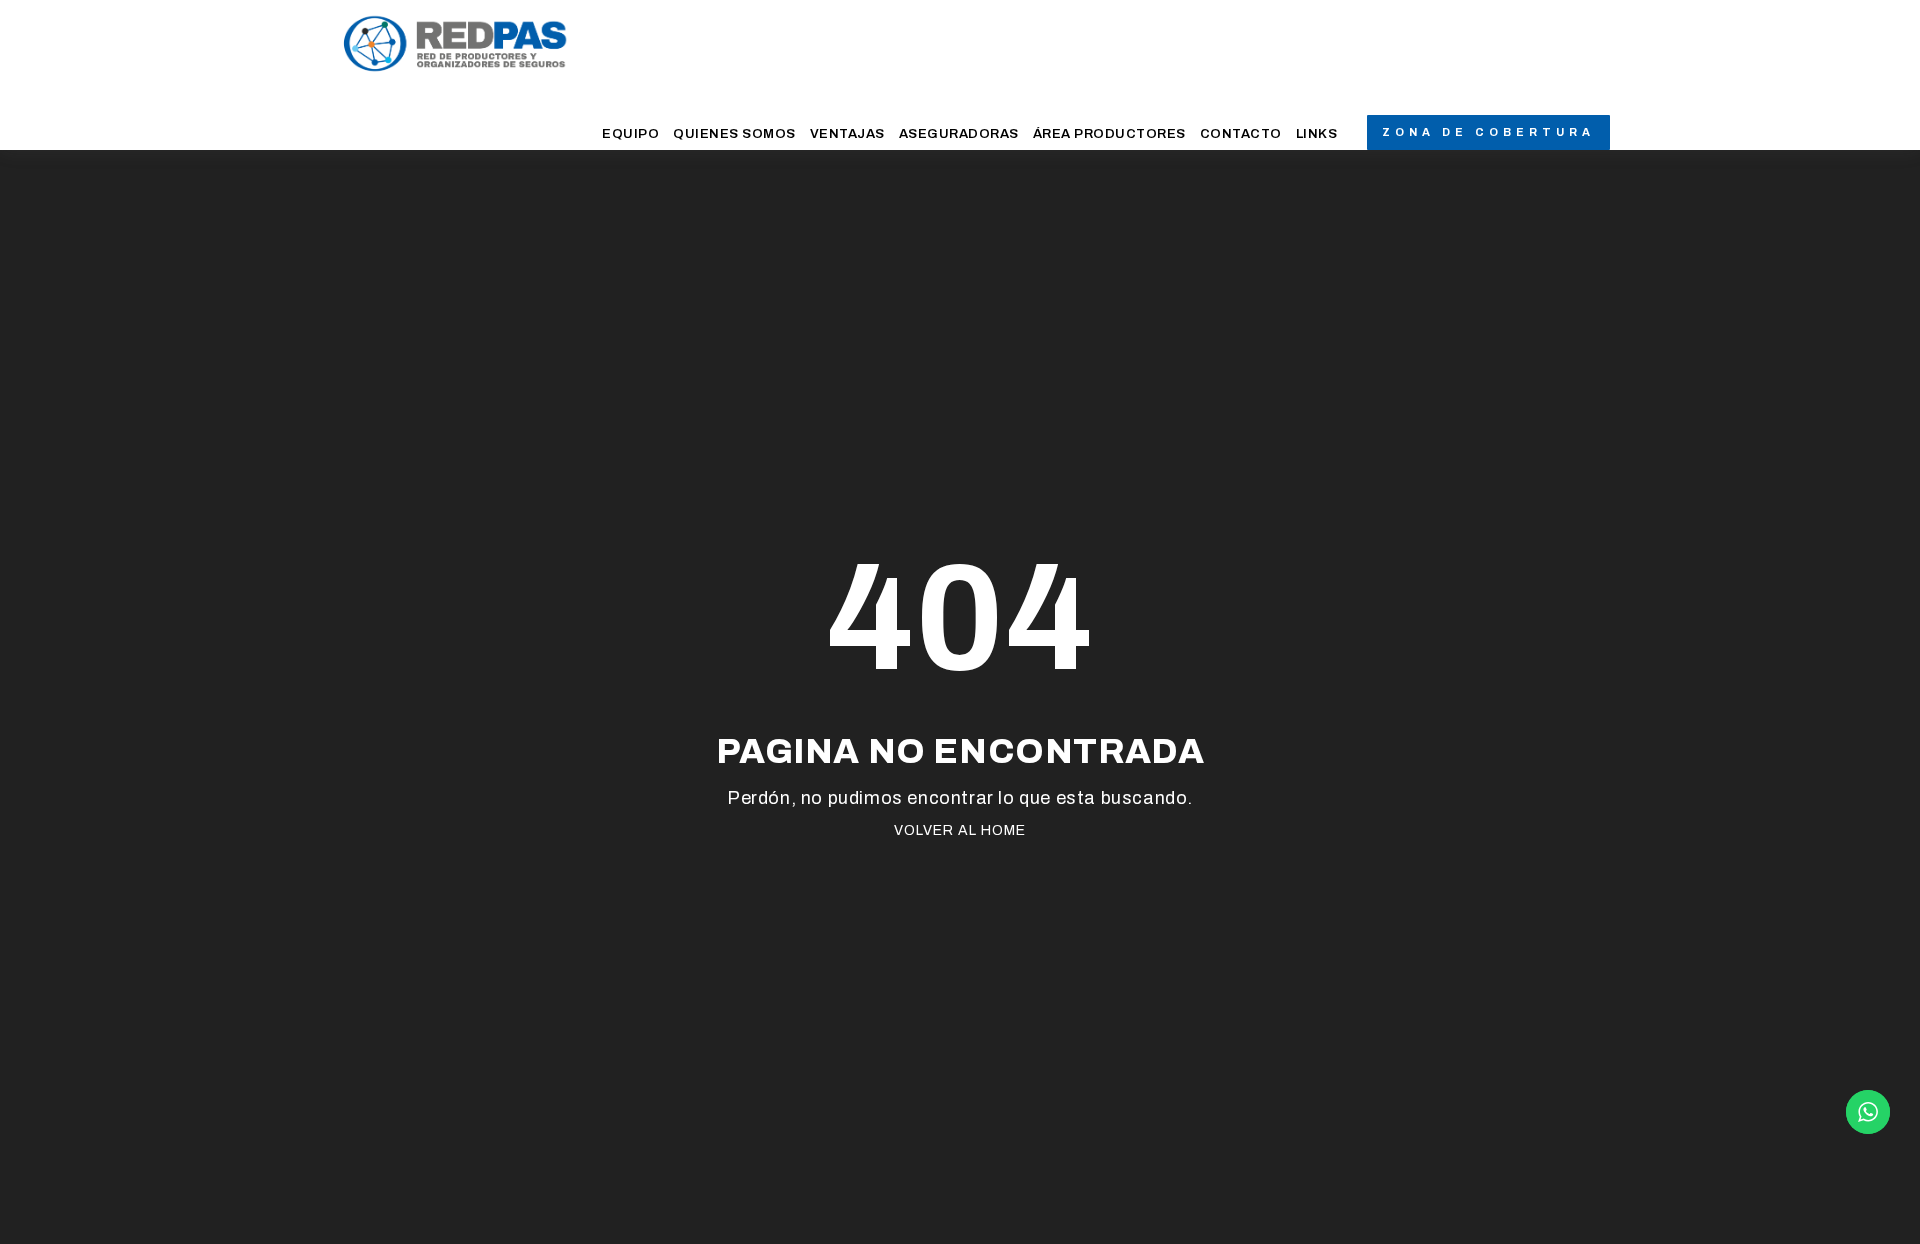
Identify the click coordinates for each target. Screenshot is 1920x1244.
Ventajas (847, 134)
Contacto (1241, 134)
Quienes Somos (734, 134)
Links (1317, 134)
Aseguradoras (959, 134)
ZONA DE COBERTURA (1488, 132)
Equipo (630, 134)
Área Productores (1109, 134)
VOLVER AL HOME (960, 830)
